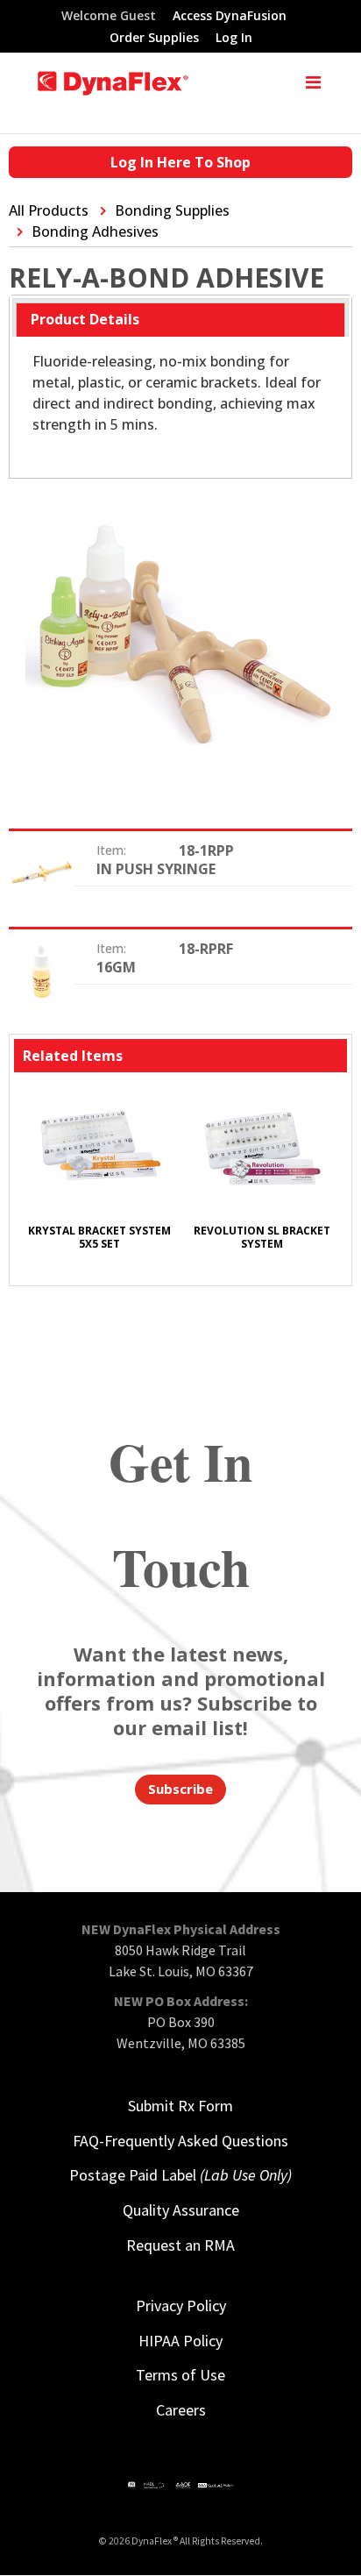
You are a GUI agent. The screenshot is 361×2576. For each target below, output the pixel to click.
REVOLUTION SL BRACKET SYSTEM (262, 1237)
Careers (181, 2410)
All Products (49, 210)
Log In (234, 39)
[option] (99, 1177)
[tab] (180, 320)
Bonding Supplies (172, 210)
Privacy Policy (181, 2306)
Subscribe (180, 1789)
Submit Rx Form (180, 2106)
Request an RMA (180, 2245)
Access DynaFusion (230, 17)
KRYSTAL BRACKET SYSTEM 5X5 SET (99, 1237)
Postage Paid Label (180, 2175)
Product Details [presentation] (85, 319)
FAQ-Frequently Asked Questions (180, 2141)
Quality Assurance (181, 2210)
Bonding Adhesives (95, 231)
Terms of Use (180, 2375)
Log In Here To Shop (180, 162)
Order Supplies (154, 39)
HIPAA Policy (180, 2341)
